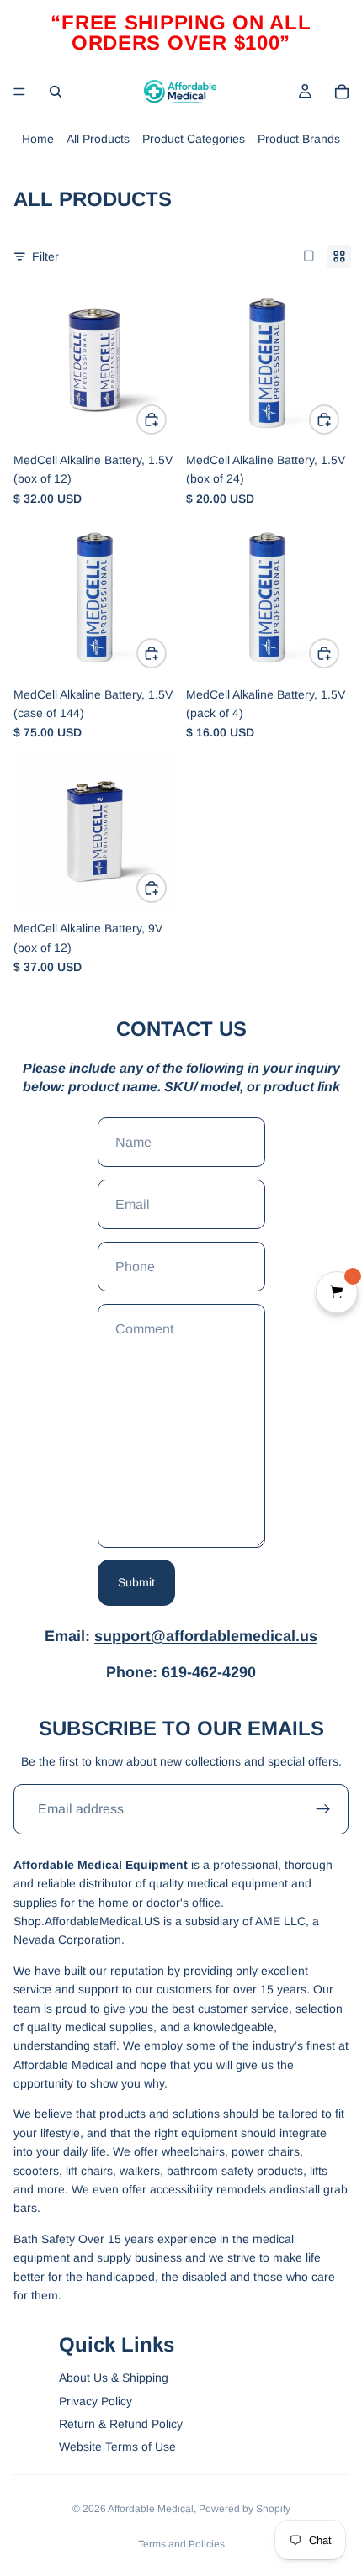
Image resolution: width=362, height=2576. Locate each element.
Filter (45, 256)
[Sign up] (323, 1809)
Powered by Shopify (245, 2509)
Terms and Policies (181, 2544)
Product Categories (194, 139)
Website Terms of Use (117, 2447)
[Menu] (19, 92)
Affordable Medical (151, 2509)
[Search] (56, 92)
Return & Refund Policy (121, 2424)
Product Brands (299, 139)
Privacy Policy (96, 2401)
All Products (98, 139)
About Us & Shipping (114, 2378)
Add (166, 420)
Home (38, 139)
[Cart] (342, 92)
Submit (136, 1582)
